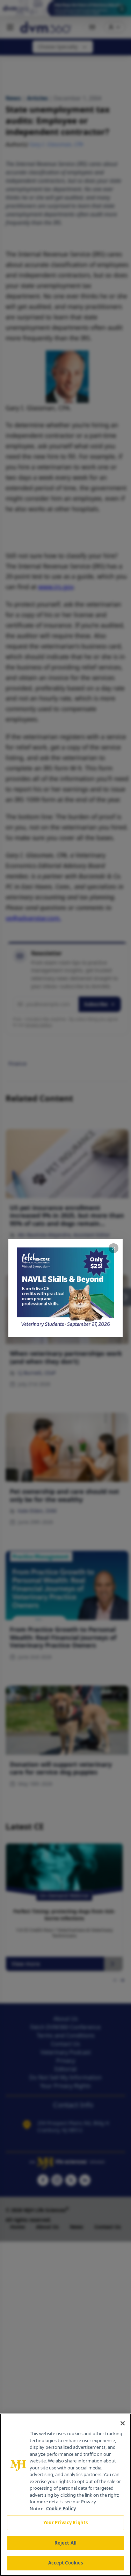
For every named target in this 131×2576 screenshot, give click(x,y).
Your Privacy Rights (65, 2523)
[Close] (123, 2423)
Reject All (65, 2543)
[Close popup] (114, 1248)
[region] (65, 2495)
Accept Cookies (66, 2563)
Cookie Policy (61, 2509)
